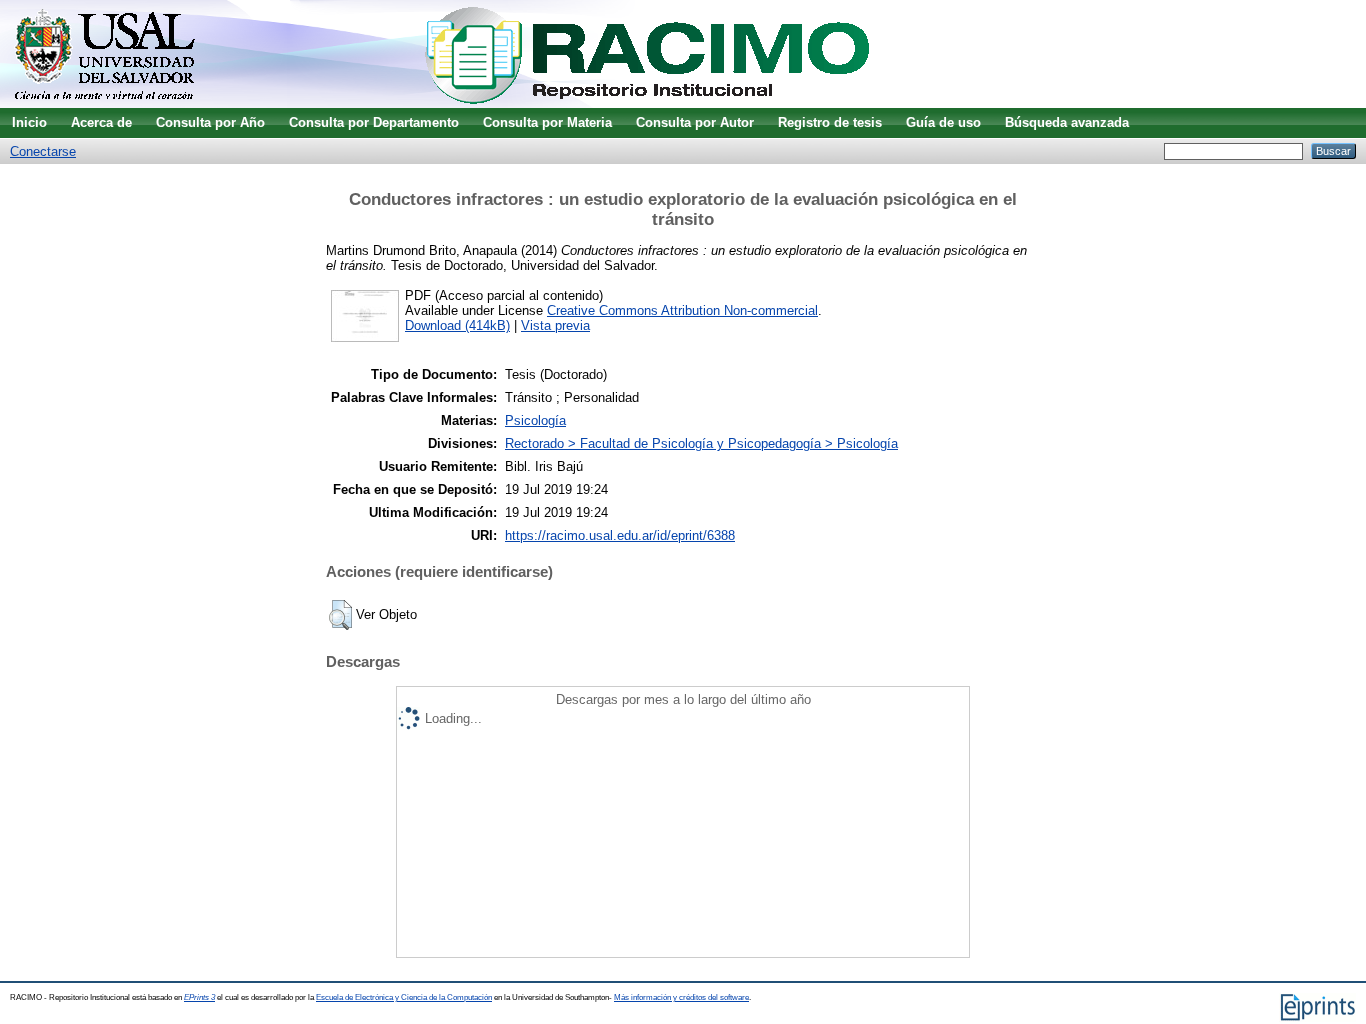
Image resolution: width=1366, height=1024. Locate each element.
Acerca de (101, 122)
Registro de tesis (830, 122)
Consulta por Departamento (374, 122)
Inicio (29, 122)
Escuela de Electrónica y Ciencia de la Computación (404, 997)
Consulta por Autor (695, 122)
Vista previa (555, 325)
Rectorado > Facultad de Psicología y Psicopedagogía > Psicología (701, 443)
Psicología (535, 420)
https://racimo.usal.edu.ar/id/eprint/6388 (620, 535)
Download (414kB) (457, 325)
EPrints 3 (199, 997)
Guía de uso (943, 122)
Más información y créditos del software (681, 997)
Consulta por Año (210, 122)
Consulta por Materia (547, 122)
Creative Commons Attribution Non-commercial (682, 310)
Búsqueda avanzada (1067, 122)
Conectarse (43, 151)
